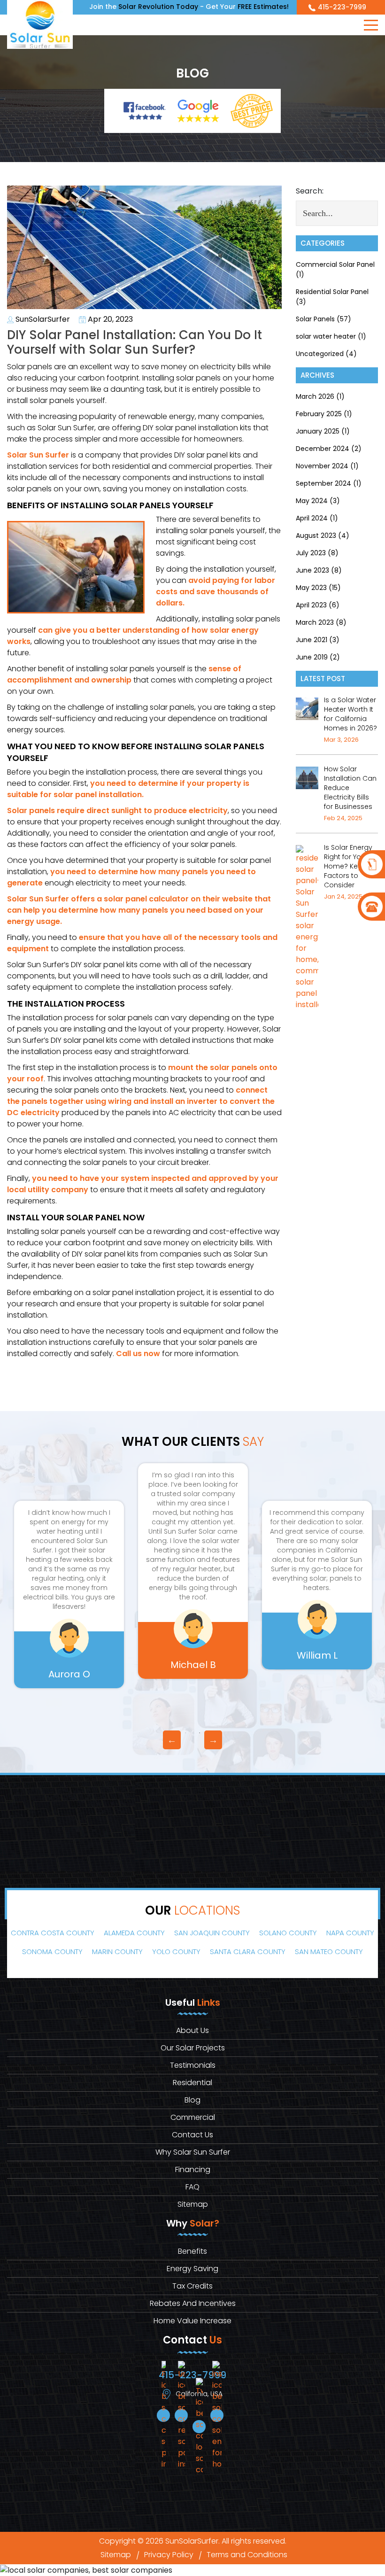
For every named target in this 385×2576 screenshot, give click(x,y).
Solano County (288, 1933)
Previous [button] (172, 1740)
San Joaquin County (212, 1933)
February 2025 (319, 414)
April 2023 (311, 605)
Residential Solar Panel (332, 292)
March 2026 (315, 396)
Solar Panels (315, 319)
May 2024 (312, 501)
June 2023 (312, 570)
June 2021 (312, 640)
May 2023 (311, 588)
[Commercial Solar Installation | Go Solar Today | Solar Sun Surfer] (307, 777)
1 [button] (185, 1733)
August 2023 (316, 535)
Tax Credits (192, 2286)
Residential (192, 2083)
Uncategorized (320, 354)
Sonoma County (52, 1951)
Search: (310, 191)
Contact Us (192, 2135)
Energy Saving (192, 2269)
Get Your (247, 7)
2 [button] (200, 1733)
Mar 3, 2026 (341, 740)
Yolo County (176, 1951)
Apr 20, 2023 (109, 319)
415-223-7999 (342, 7)
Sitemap (193, 2204)
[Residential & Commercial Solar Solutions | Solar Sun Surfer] (40, 24)
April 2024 (312, 518)
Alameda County (134, 1933)
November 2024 (322, 466)
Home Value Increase (192, 2321)
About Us (192, 2030)
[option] (69, 1594)
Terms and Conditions (247, 2555)
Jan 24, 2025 (343, 896)
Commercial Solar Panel (335, 264)
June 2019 (312, 657)
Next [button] (213, 1740)
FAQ (192, 2187)
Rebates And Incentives (193, 2303)
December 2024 (323, 449)
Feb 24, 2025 (343, 818)
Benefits (192, 2251)
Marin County (117, 1951)
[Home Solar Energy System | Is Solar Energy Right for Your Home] (307, 927)
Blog (192, 2100)
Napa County (350, 1933)
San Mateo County (329, 1951)
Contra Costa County (53, 1933)
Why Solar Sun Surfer (193, 2152)
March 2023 (315, 622)
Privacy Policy (169, 2555)
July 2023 (311, 553)
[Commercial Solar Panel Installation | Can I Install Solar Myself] (371, 864)
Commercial (193, 2117)
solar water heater (326, 336)
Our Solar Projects (193, 2048)
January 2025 (318, 431)
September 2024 (323, 483)
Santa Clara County (248, 1951)
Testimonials (193, 2065)
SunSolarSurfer (42, 319)
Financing (193, 2169)
